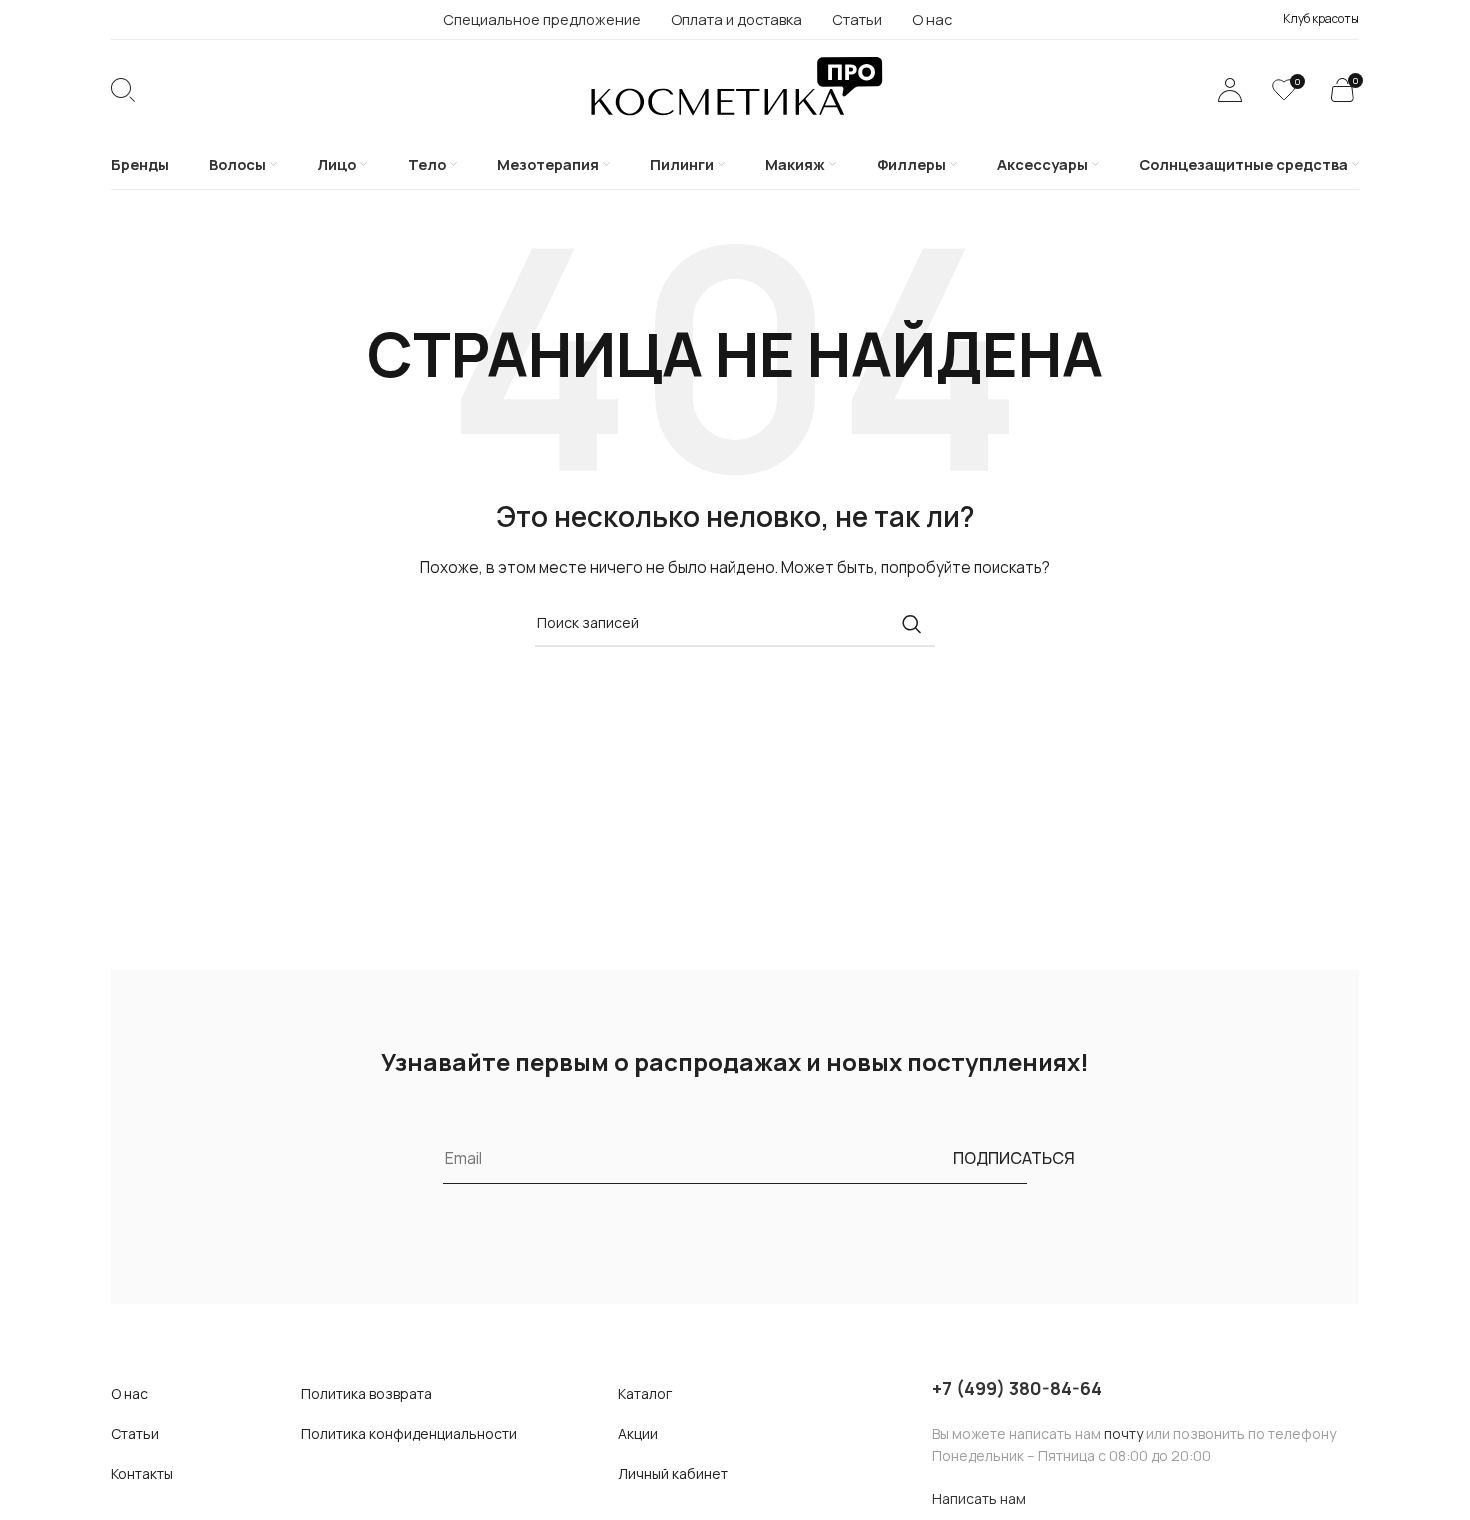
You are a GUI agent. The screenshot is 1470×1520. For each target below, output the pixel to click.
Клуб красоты (1321, 18)
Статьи (135, 1433)
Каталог (645, 1393)
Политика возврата (366, 1393)
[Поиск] (123, 90)
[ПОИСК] (912, 624)
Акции (638, 1433)
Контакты (142, 1473)
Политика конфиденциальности (409, 1433)
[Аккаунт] (1230, 90)
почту (1123, 1433)
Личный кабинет (673, 1473)
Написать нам (979, 1498)
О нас (129, 1393)
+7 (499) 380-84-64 (1017, 1388)
